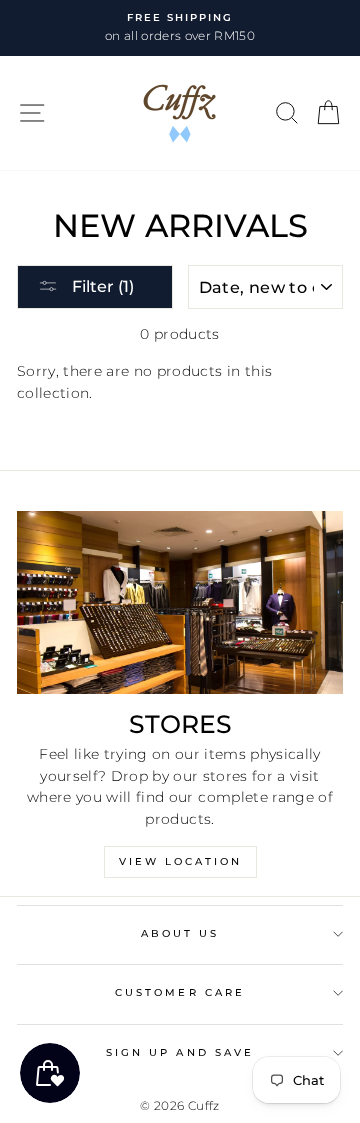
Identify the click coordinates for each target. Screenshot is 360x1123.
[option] (180, 28)
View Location (180, 861)
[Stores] (180, 602)
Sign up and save (180, 1052)
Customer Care (180, 992)
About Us (180, 933)
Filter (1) (101, 286)
